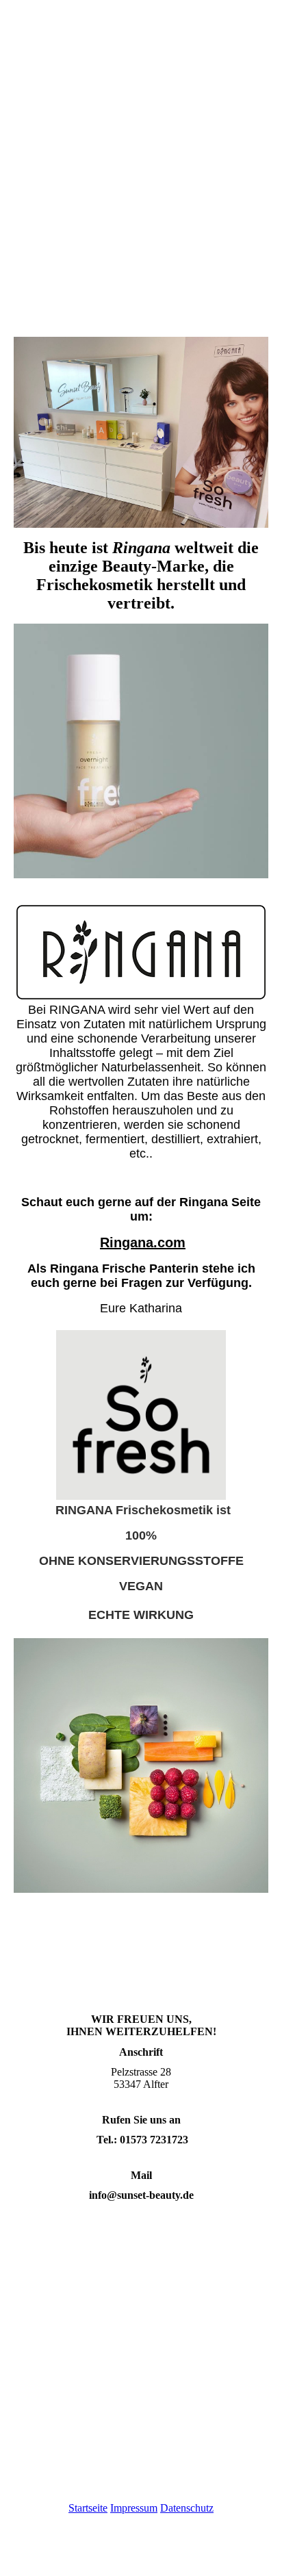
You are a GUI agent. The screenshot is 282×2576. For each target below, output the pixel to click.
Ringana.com (143, 1242)
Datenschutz (187, 2508)
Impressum (134, 2508)
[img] (141, 258)
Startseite (88, 2508)
